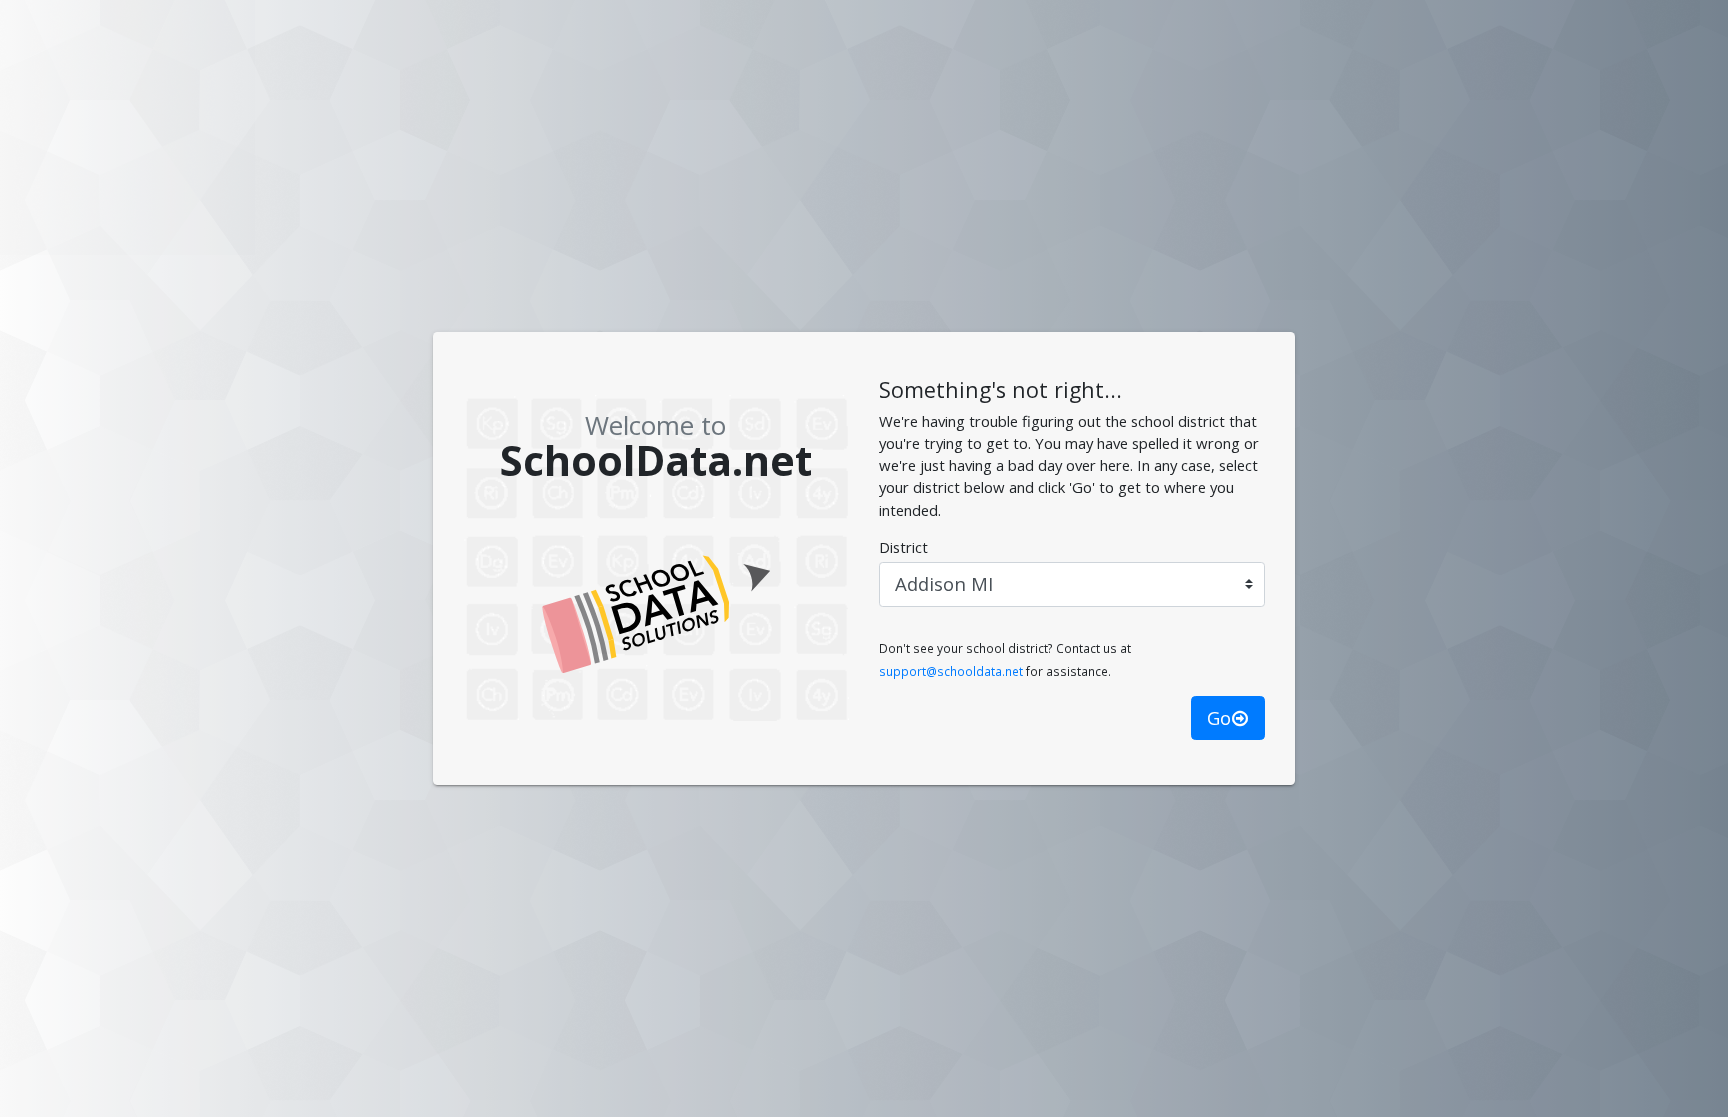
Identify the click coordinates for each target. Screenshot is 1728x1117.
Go (1219, 717)
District (903, 547)
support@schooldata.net (951, 671)
